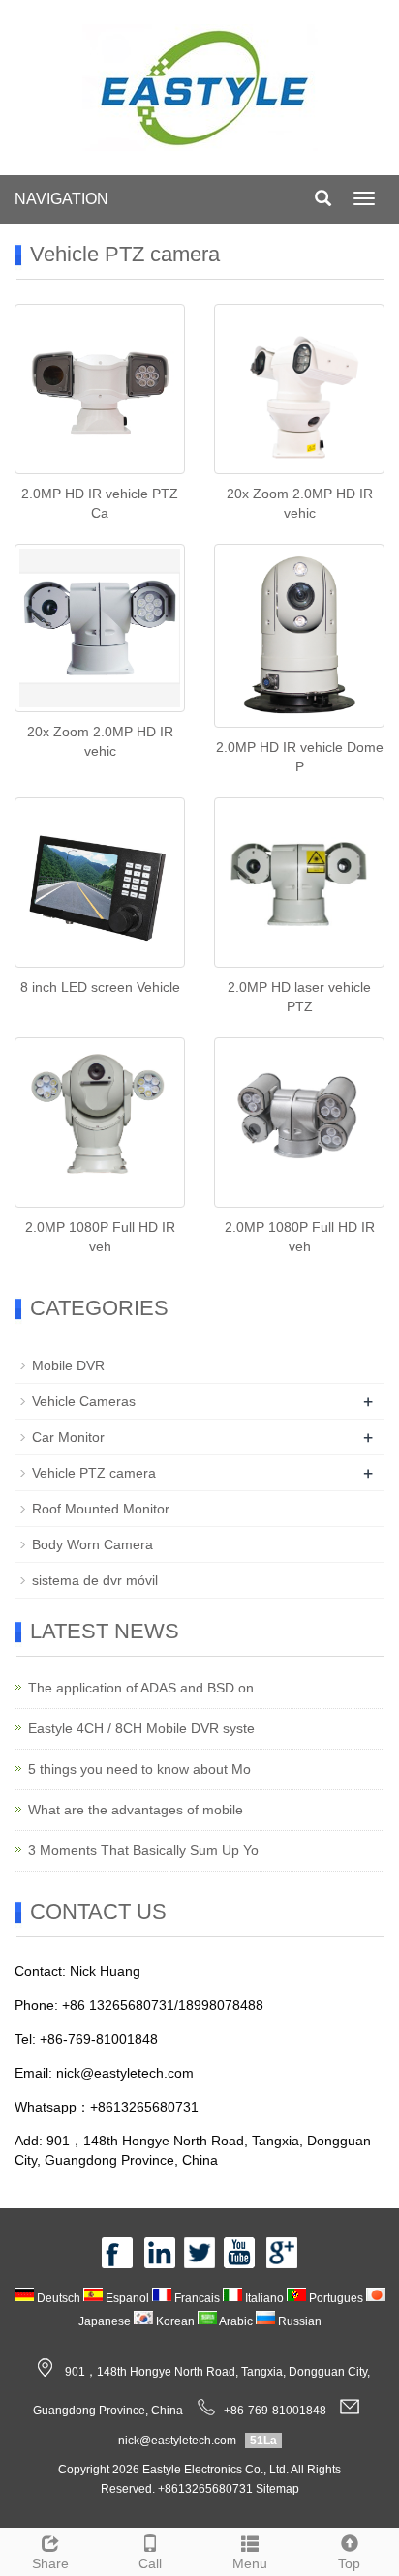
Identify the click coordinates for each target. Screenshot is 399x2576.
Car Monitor (68, 1437)
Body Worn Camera (92, 1544)
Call (150, 2563)
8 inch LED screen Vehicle (100, 987)
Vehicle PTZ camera (94, 1473)
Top (349, 2563)
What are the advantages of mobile (136, 1810)
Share (50, 2563)
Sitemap (277, 2489)
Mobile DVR (68, 1365)
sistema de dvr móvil (95, 1580)
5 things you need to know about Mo (139, 1769)
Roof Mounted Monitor (101, 1509)
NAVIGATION (61, 199)
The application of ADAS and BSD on (141, 1688)
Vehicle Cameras (84, 1401)
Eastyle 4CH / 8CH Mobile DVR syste (141, 1728)
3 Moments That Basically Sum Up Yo (143, 1850)
